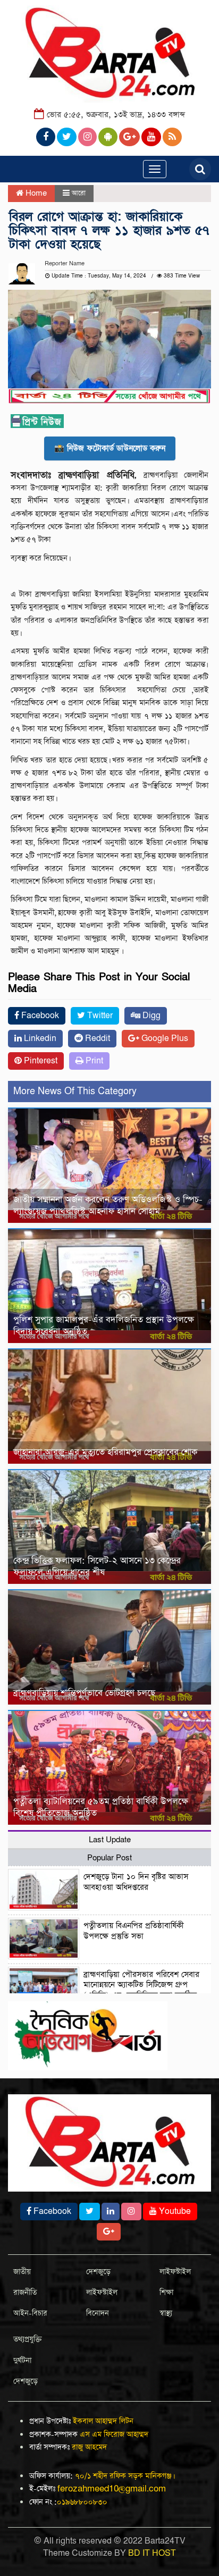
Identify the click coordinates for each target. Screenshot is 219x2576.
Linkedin (39, 1039)
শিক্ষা (166, 2293)
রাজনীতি (25, 2293)
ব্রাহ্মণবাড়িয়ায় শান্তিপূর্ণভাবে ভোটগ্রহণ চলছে (84, 1693)
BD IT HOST (152, 2553)
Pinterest (40, 1061)
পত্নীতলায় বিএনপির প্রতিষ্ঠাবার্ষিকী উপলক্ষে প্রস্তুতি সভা (134, 1931)
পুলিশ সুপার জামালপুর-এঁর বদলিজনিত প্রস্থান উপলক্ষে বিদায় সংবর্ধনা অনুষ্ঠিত (104, 1326)
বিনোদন (98, 2313)
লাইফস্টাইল (102, 2293)
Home (35, 193)
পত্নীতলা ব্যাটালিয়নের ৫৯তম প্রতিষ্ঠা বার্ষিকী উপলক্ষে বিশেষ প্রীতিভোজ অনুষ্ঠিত (101, 1807)
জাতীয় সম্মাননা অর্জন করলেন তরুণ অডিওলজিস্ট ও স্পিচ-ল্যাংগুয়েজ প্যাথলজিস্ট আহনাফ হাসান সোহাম (108, 1206)
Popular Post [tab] (109, 1858)
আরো (79, 193)
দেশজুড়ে (98, 2272)
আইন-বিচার (30, 2313)
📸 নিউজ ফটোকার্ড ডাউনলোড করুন (110, 448)
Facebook (39, 1016)
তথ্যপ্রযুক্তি (28, 2339)
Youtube (174, 2212)
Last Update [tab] (110, 1840)
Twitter (99, 1016)
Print (93, 1061)
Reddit (96, 1039)
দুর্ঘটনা (22, 2361)
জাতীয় (22, 2272)
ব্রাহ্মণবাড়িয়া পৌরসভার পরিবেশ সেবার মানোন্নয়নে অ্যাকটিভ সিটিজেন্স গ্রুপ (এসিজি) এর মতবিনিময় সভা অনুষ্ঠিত (141, 1985)
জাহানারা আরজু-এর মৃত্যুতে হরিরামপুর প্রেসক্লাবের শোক (105, 1452)
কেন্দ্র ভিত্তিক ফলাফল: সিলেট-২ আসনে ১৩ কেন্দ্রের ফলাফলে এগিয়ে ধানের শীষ (97, 1567)
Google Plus (164, 1039)
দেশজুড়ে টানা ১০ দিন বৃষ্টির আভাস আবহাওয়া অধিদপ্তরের (136, 1882)
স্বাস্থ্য (166, 2313)
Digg (150, 1016)
